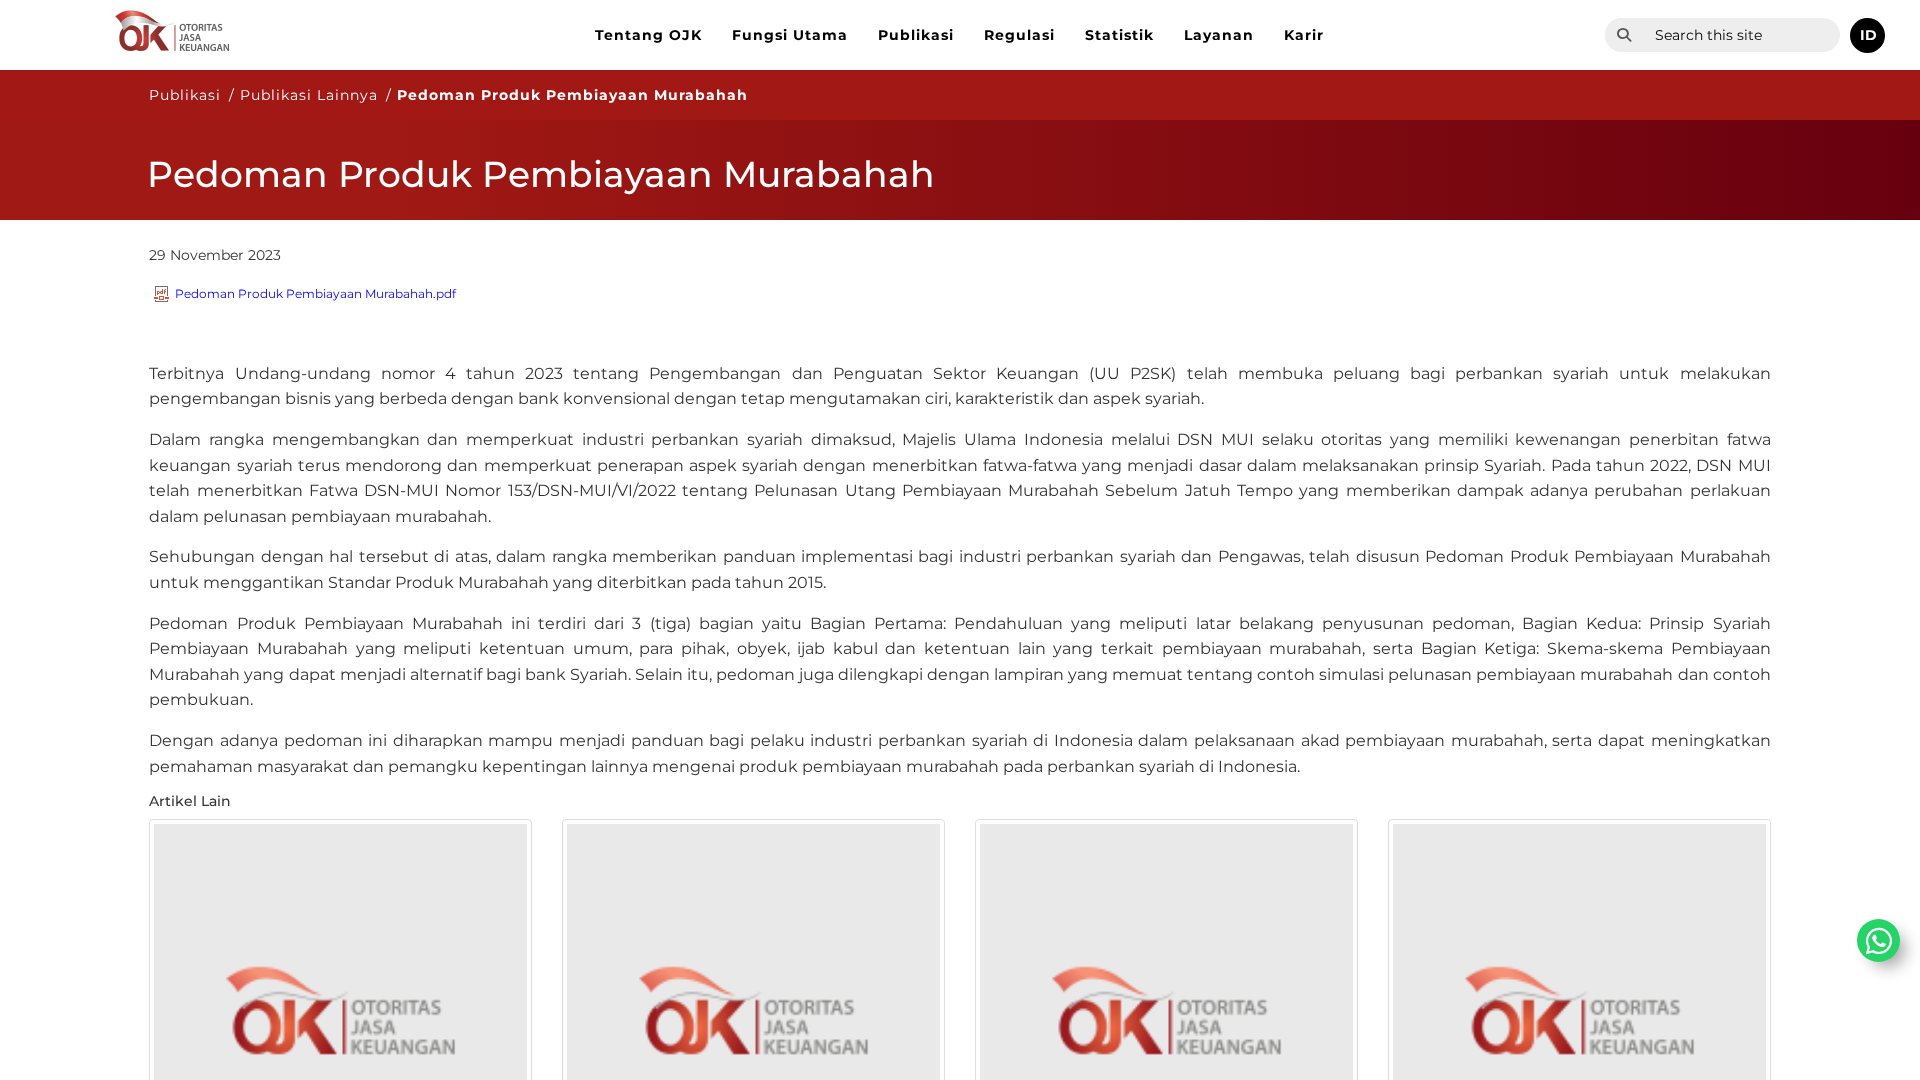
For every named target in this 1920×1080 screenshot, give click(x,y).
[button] (1867, 35)
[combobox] (1741, 35)
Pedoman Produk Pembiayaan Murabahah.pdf (315, 293)
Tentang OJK (648, 35)
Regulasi (1019, 35)
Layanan (1219, 35)
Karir (1304, 35)
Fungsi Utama (790, 35)
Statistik (1119, 35)
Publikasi (916, 35)
